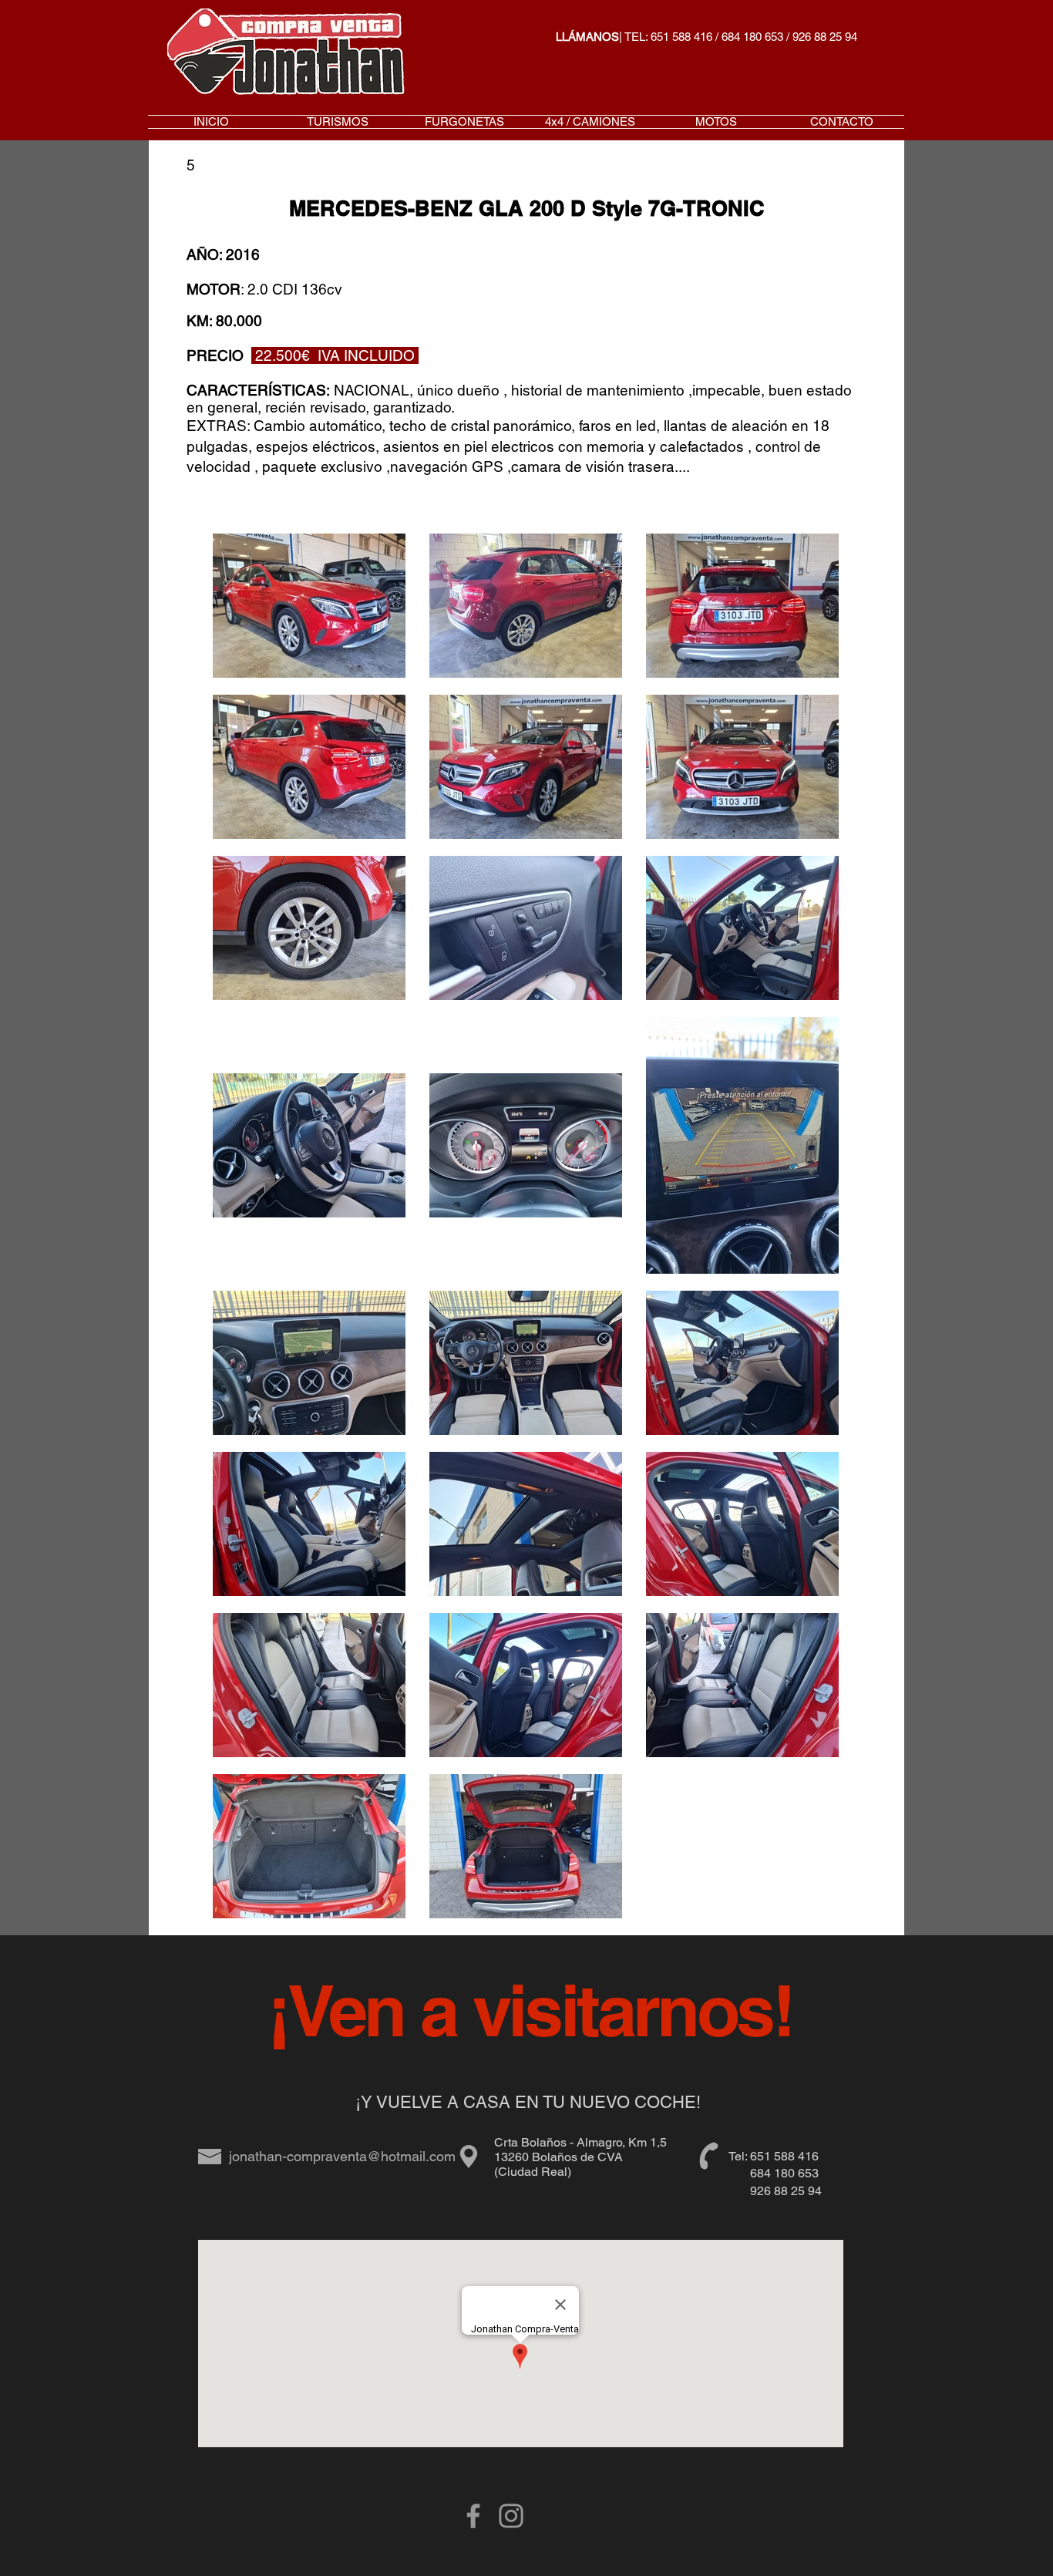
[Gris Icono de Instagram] (511, 2516)
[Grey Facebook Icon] (473, 2516)
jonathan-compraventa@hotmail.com (342, 2156)
